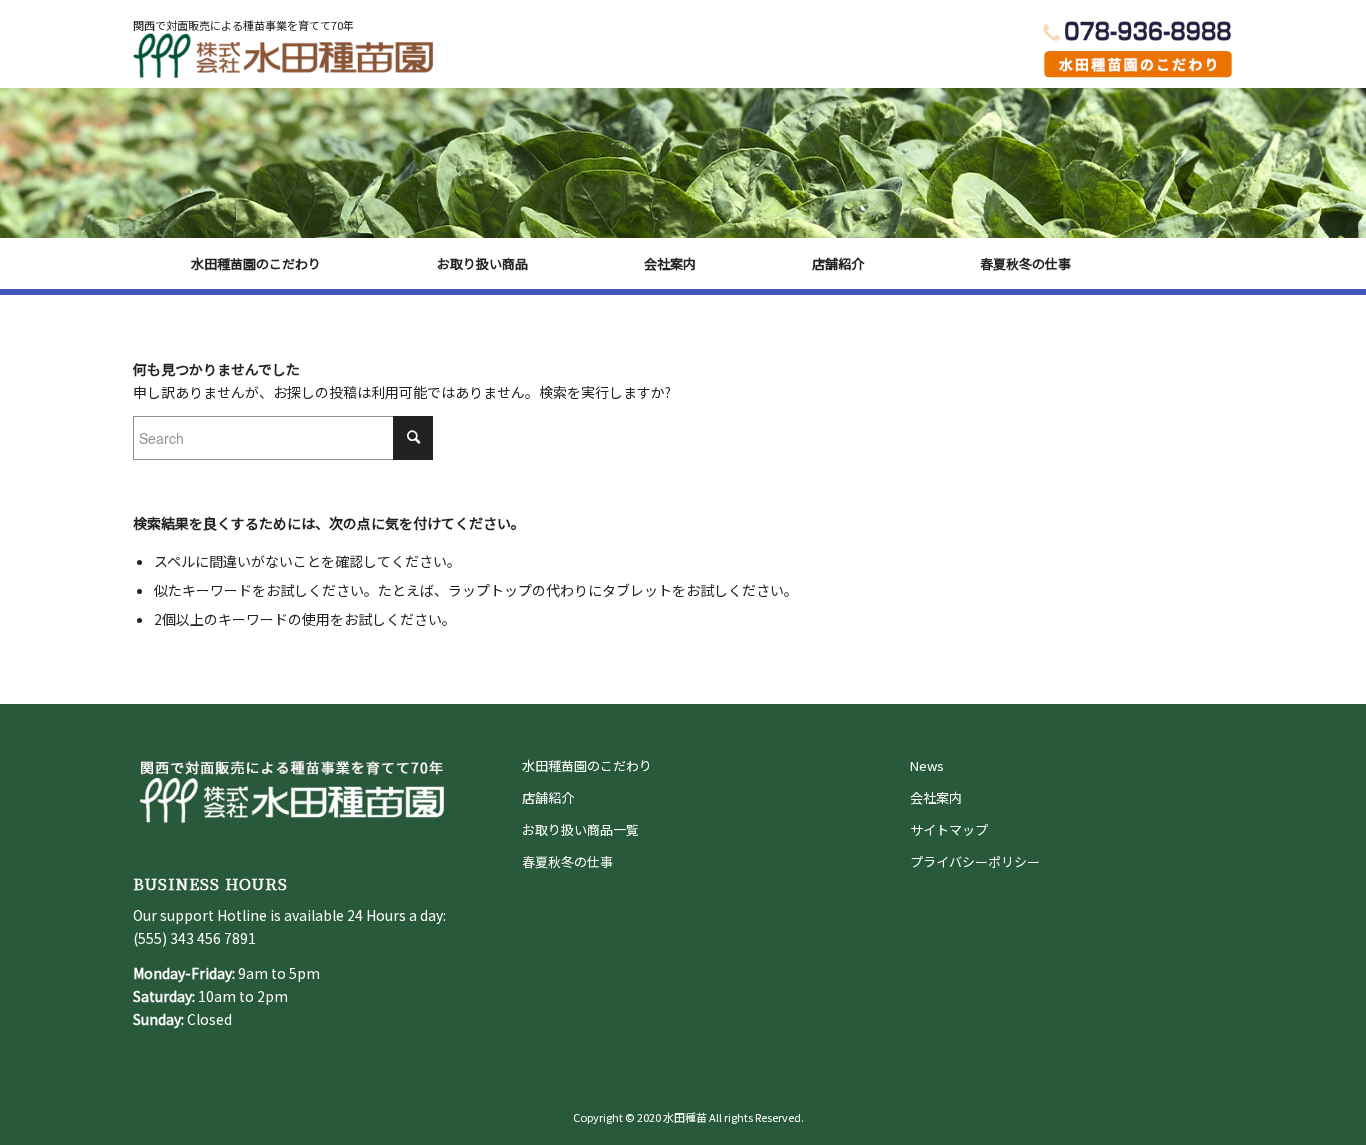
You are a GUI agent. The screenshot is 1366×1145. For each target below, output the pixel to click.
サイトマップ (949, 829)
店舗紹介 (548, 797)
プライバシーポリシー (975, 861)
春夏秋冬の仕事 (567, 861)
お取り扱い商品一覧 (580, 829)
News (927, 765)
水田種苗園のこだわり (587, 765)
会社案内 (936, 797)
